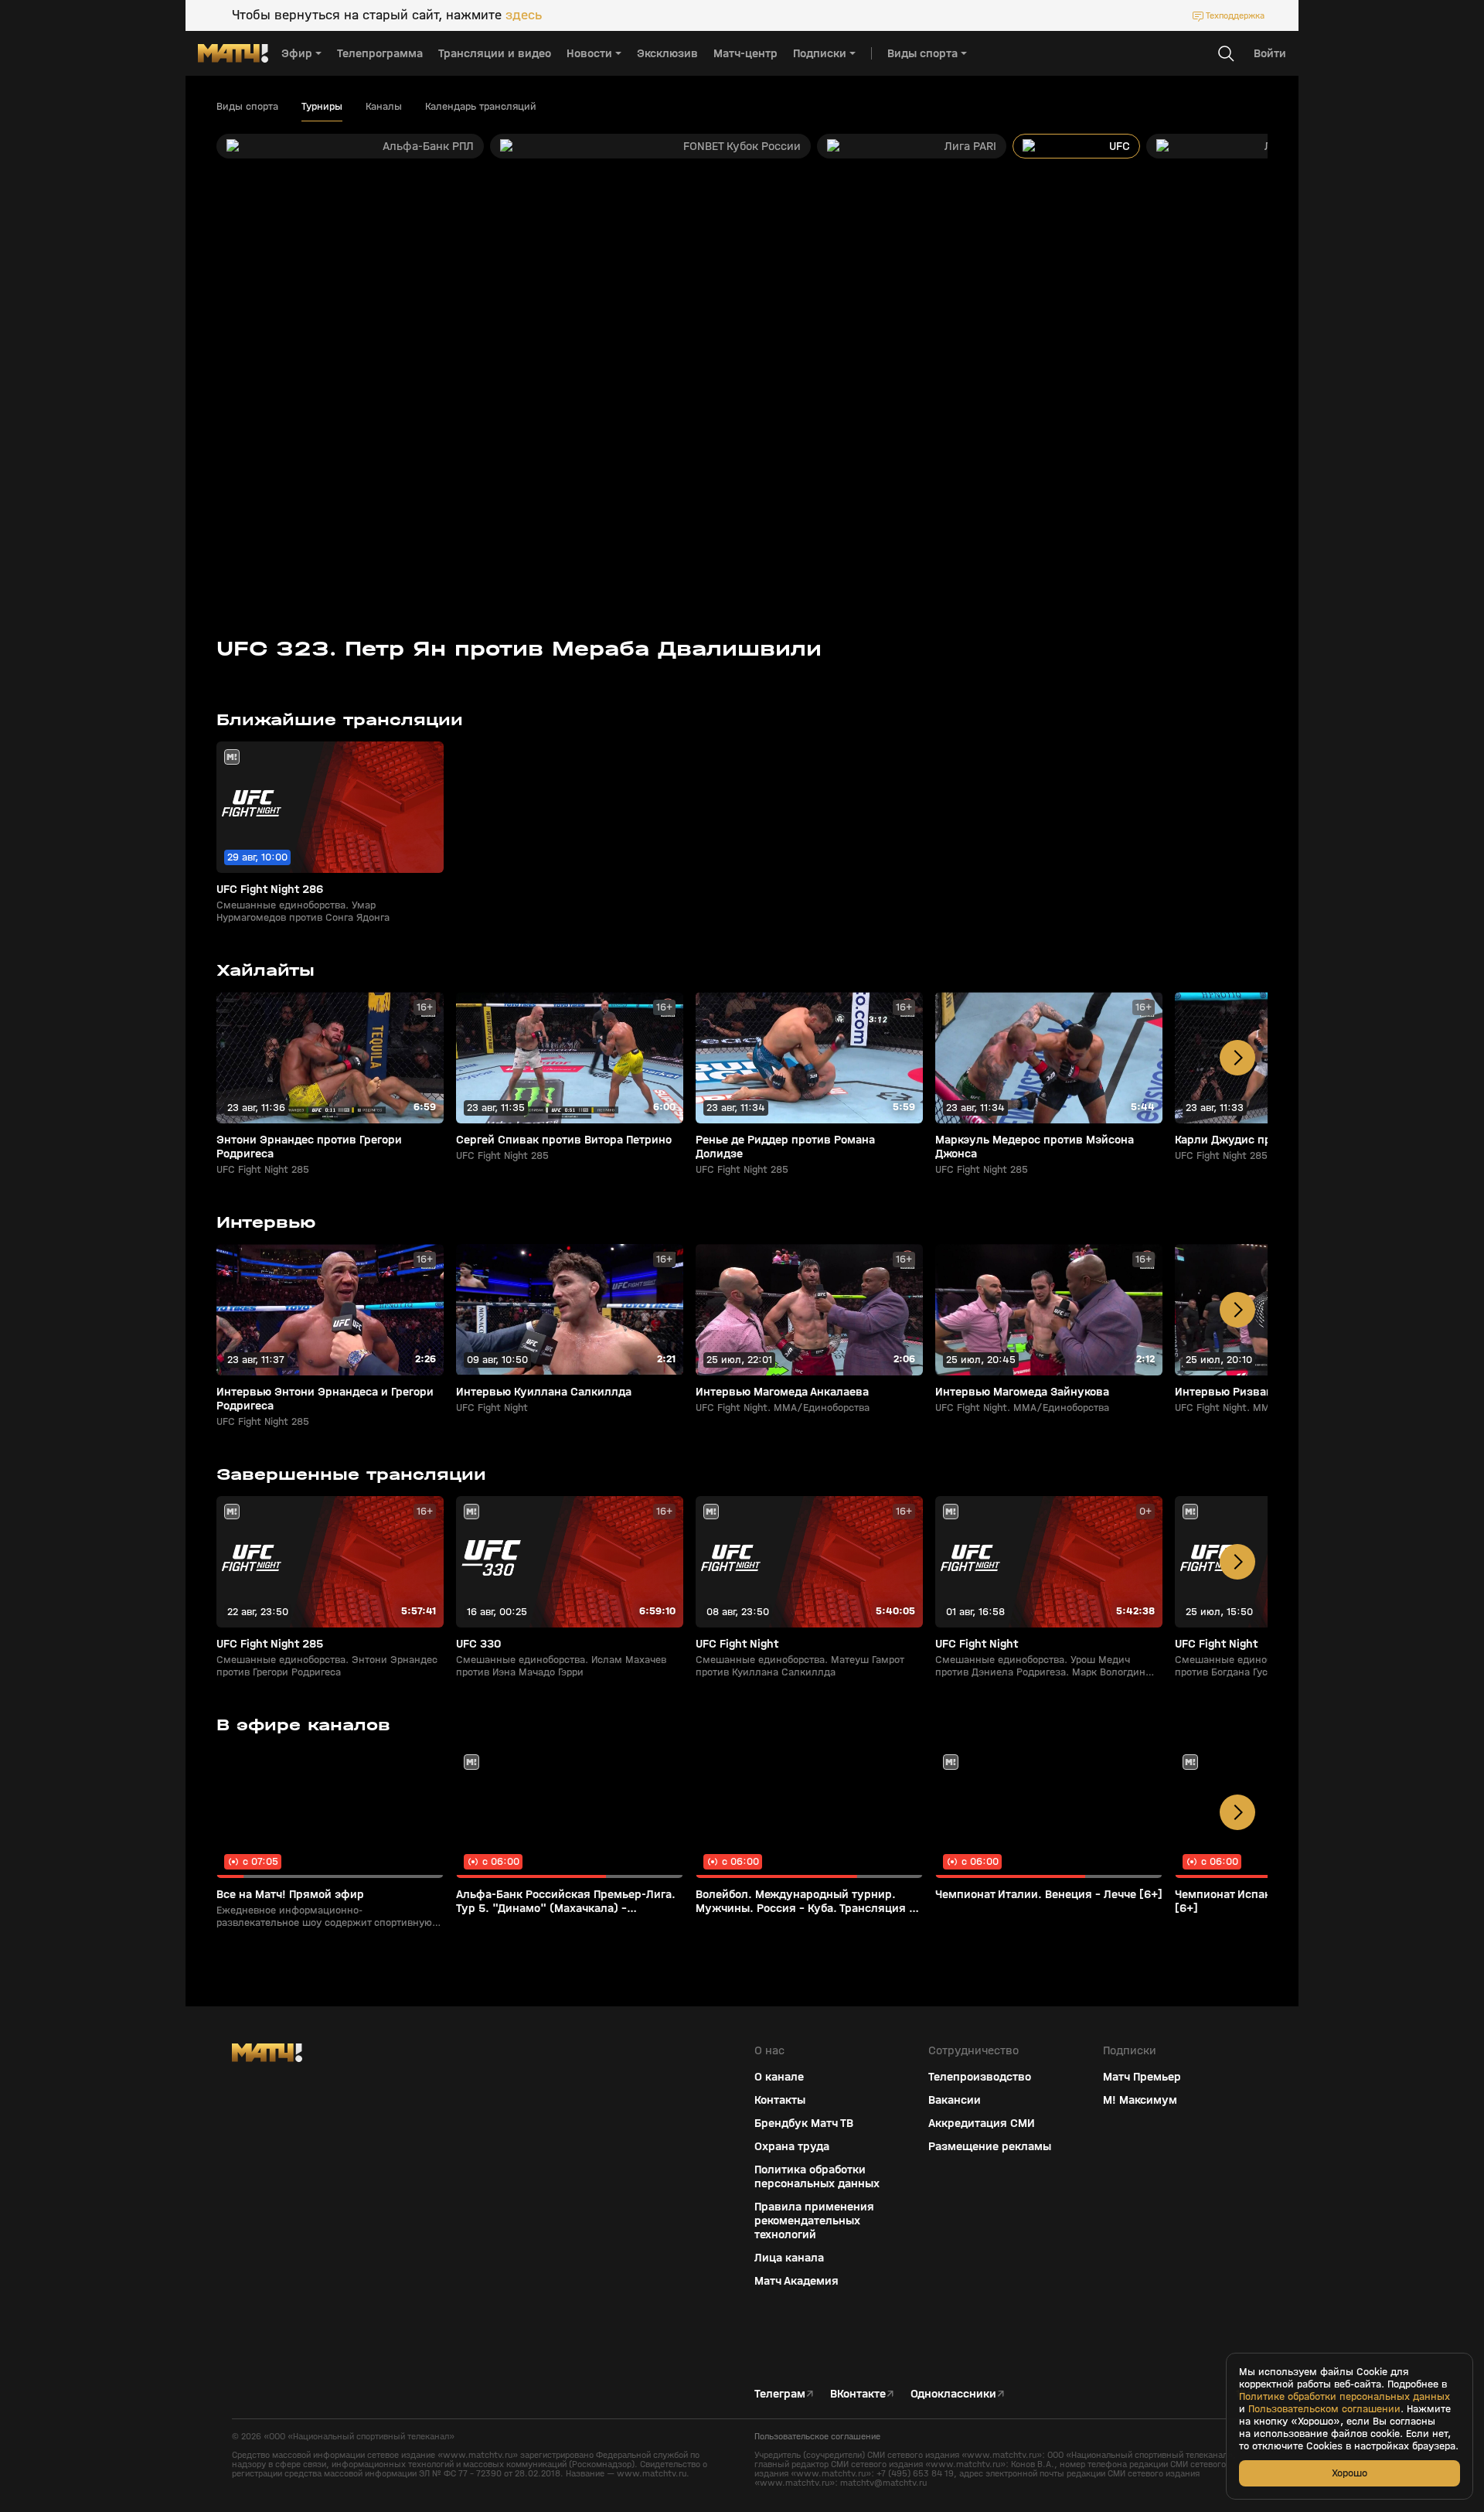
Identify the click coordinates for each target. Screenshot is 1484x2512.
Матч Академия (796, 2281)
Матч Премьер (1142, 2077)
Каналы (384, 107)
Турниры (322, 107)
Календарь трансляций (481, 107)
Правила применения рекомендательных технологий (814, 2221)
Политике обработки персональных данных (1344, 2397)
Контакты (780, 2100)
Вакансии (955, 2100)
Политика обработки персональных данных (817, 2176)
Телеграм (780, 2394)
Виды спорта (247, 107)
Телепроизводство (980, 2077)
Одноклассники (953, 2394)
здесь (524, 15)
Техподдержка (1235, 15)
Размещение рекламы (990, 2146)
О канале (779, 2077)
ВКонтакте (858, 2394)
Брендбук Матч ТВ (804, 2123)
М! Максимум (1140, 2100)
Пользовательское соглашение (817, 2436)
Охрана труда (792, 2146)
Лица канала (789, 2258)
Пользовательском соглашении (1324, 2409)
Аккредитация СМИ (982, 2123)
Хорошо (1350, 2473)
